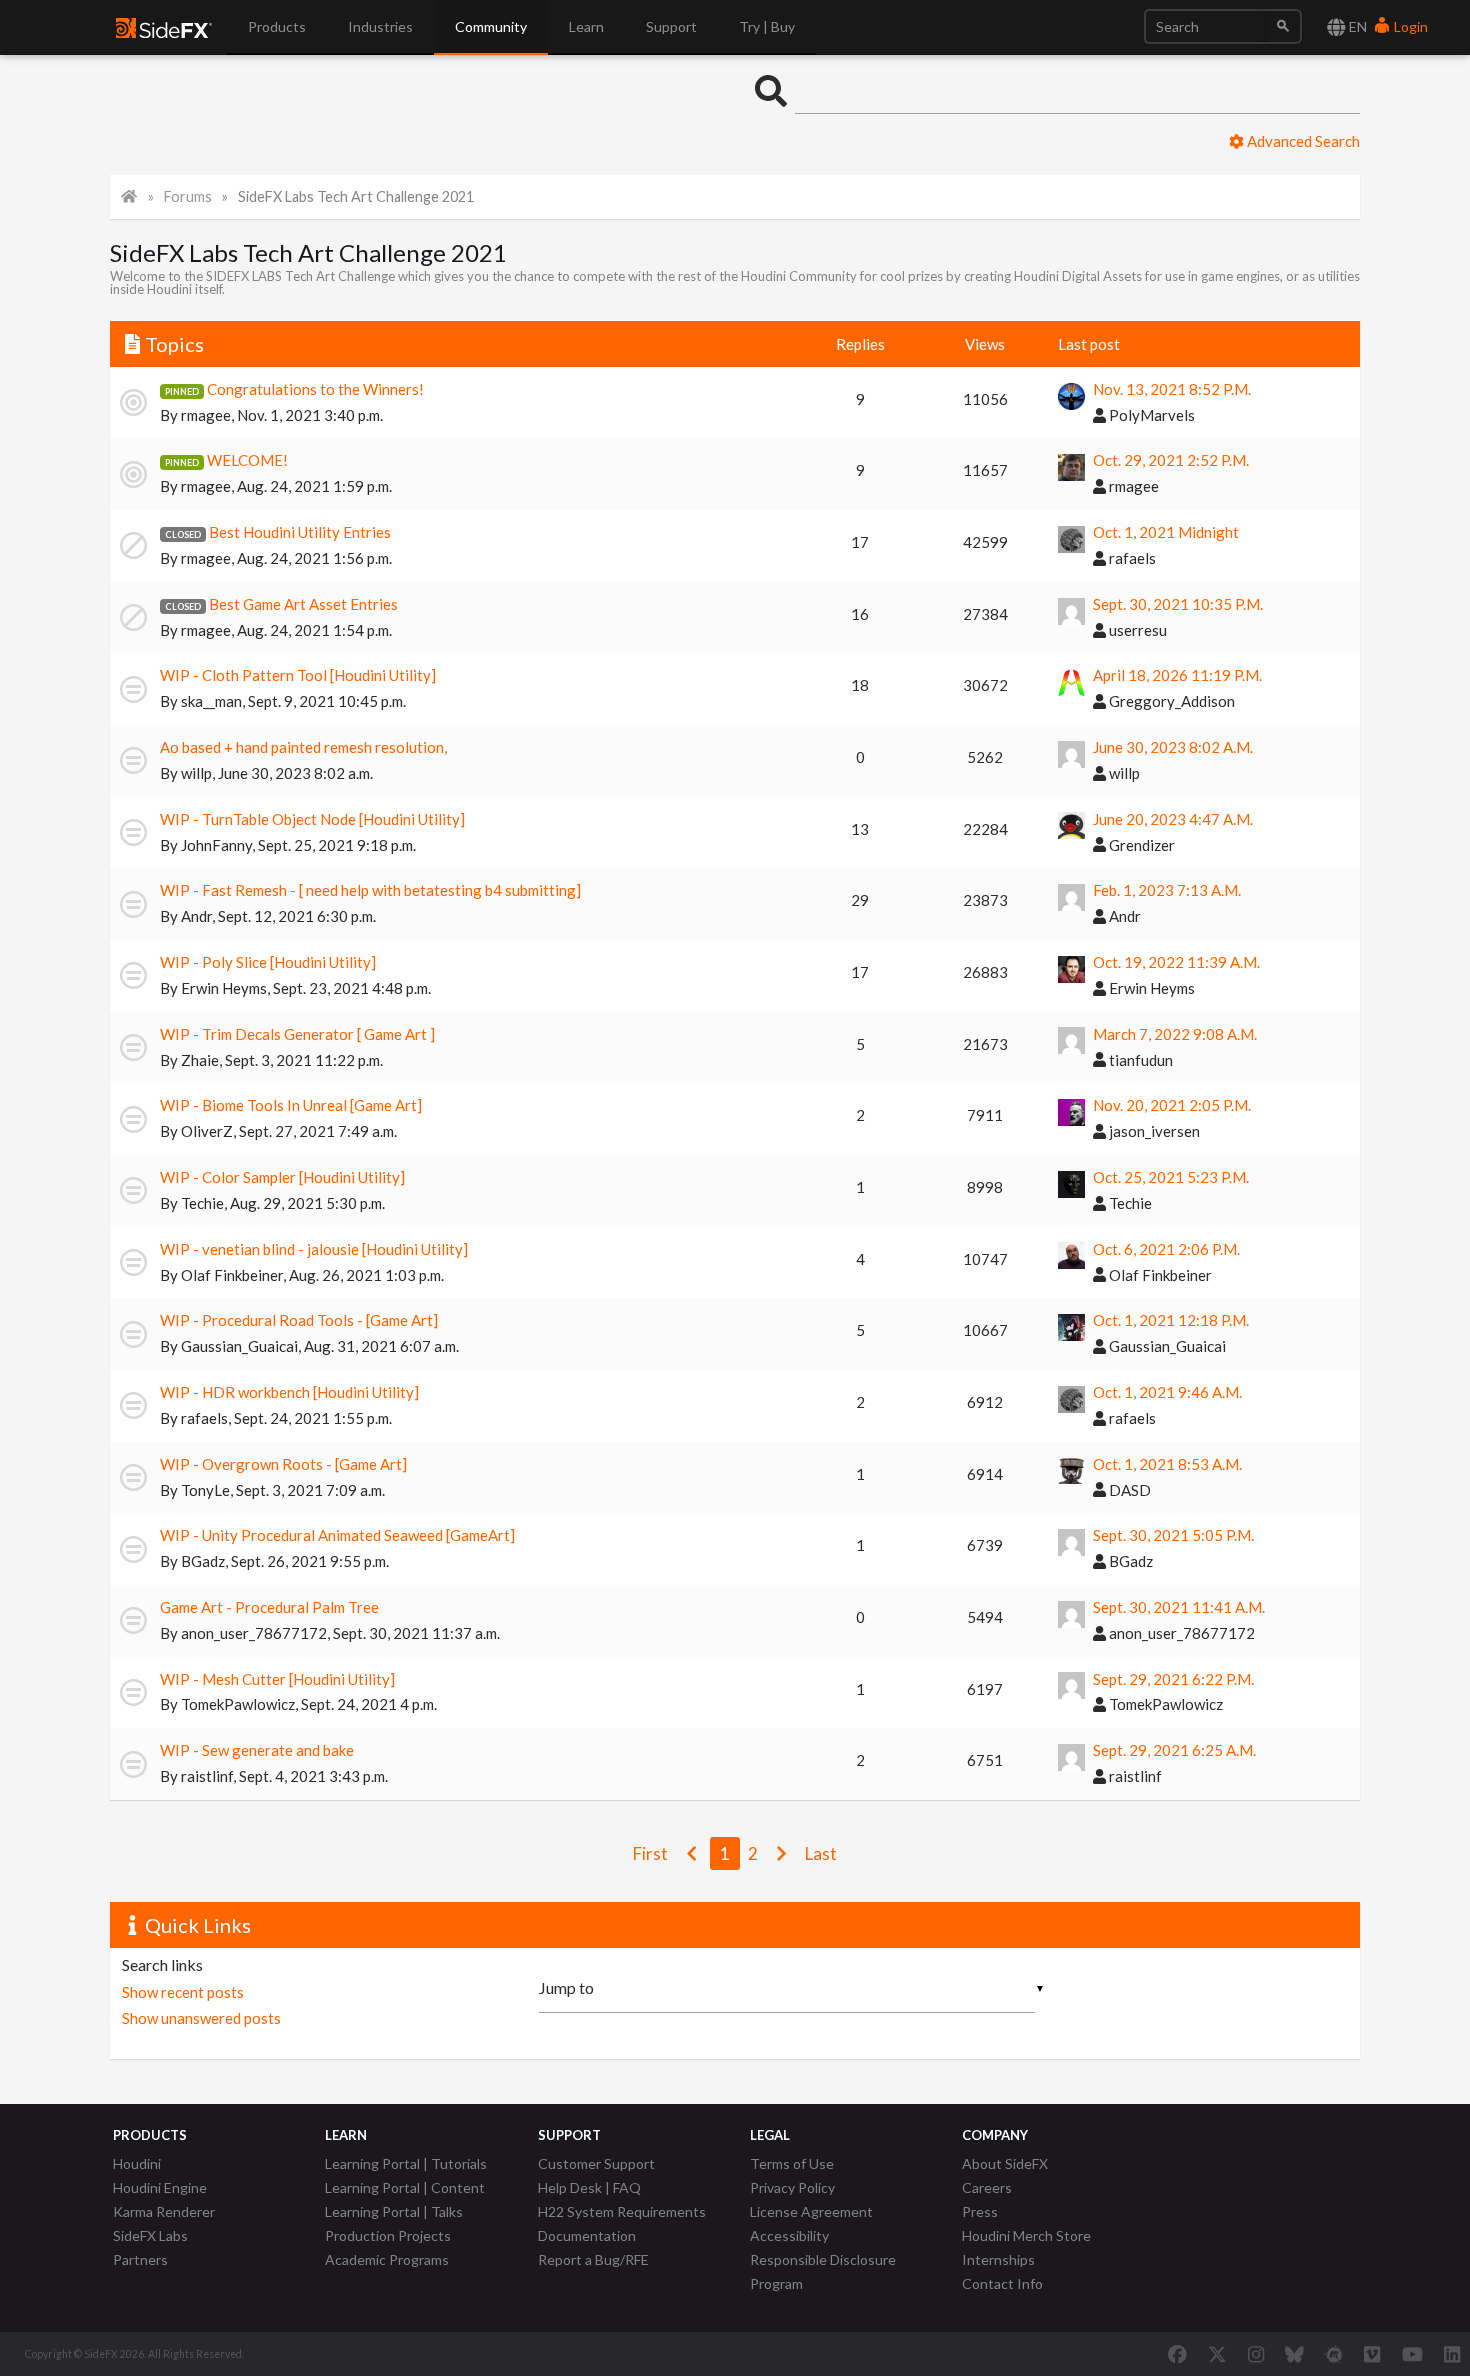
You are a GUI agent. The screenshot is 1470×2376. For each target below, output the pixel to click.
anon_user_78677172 (254, 1633)
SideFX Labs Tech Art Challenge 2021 (356, 196)
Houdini (137, 2163)
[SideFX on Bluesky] (1294, 2354)
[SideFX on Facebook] (1177, 2354)
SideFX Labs (150, 2235)
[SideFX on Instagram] (1256, 2354)
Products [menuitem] (277, 26)
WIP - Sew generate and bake (257, 1750)
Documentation (587, 2235)
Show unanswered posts (201, 2018)
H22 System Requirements (622, 2211)
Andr (196, 916)
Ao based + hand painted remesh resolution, (303, 747)
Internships (998, 2259)
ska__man (211, 701)
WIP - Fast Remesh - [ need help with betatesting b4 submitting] (370, 890)
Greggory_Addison (1170, 701)
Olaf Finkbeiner (232, 1275)
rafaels (1131, 558)
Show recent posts (183, 1992)
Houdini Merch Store (1026, 2235)
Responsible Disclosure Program (823, 2271)
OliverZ (207, 1131)
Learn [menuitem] (586, 26)
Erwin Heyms (224, 988)
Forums (188, 196)
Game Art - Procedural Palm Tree (269, 1607)
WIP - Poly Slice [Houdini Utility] (268, 962)
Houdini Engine (160, 2187)
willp (196, 773)
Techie (202, 1203)
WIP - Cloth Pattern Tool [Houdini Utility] (298, 675)
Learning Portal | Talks (394, 2211)
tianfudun (1139, 1060)
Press (980, 2211)
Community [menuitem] (491, 26)
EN (1356, 26)
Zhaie (200, 1060)
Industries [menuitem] (380, 26)
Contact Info (1002, 2283)
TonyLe (205, 1490)
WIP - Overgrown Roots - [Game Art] (283, 1464)
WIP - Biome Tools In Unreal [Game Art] (291, 1105)
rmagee (206, 415)
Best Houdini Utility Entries (300, 532)
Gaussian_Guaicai (239, 1346)
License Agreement (811, 2211)
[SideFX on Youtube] (1412, 2354)
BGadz (203, 1561)
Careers (987, 2187)
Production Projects (388, 2235)
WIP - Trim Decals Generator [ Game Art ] (297, 1034)
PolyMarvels (1150, 415)
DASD (1128, 1490)
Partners (140, 2259)
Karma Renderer (164, 2211)
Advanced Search (1302, 141)
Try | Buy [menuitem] (767, 26)
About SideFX (1005, 2163)
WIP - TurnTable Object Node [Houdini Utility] (312, 819)
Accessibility (789, 2235)
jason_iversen (1153, 1131)
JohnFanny (216, 845)
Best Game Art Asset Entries (303, 604)
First (650, 1853)
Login (1409, 26)
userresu (1136, 630)
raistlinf (207, 1776)
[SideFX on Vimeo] (1372, 2354)
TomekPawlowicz (238, 1704)
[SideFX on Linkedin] (1452, 2354)
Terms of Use (792, 2163)
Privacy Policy (792, 2187)
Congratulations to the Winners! (315, 389)
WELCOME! (247, 460)
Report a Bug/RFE (593, 2259)
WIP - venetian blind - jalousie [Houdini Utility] (314, 1249)
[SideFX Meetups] (1334, 2354)
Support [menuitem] (671, 26)
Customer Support (596, 2163)
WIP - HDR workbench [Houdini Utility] (289, 1392)
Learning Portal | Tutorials (406, 2163)
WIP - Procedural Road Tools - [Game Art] (299, 1320)
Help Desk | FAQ (589, 2187)
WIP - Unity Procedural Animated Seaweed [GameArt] (337, 1535)
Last (821, 1853)
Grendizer (1140, 845)
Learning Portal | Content (405, 2187)
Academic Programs (387, 2259)
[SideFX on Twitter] (1217, 2354)
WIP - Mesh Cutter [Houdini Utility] (277, 1679)
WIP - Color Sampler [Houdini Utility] (282, 1177)
